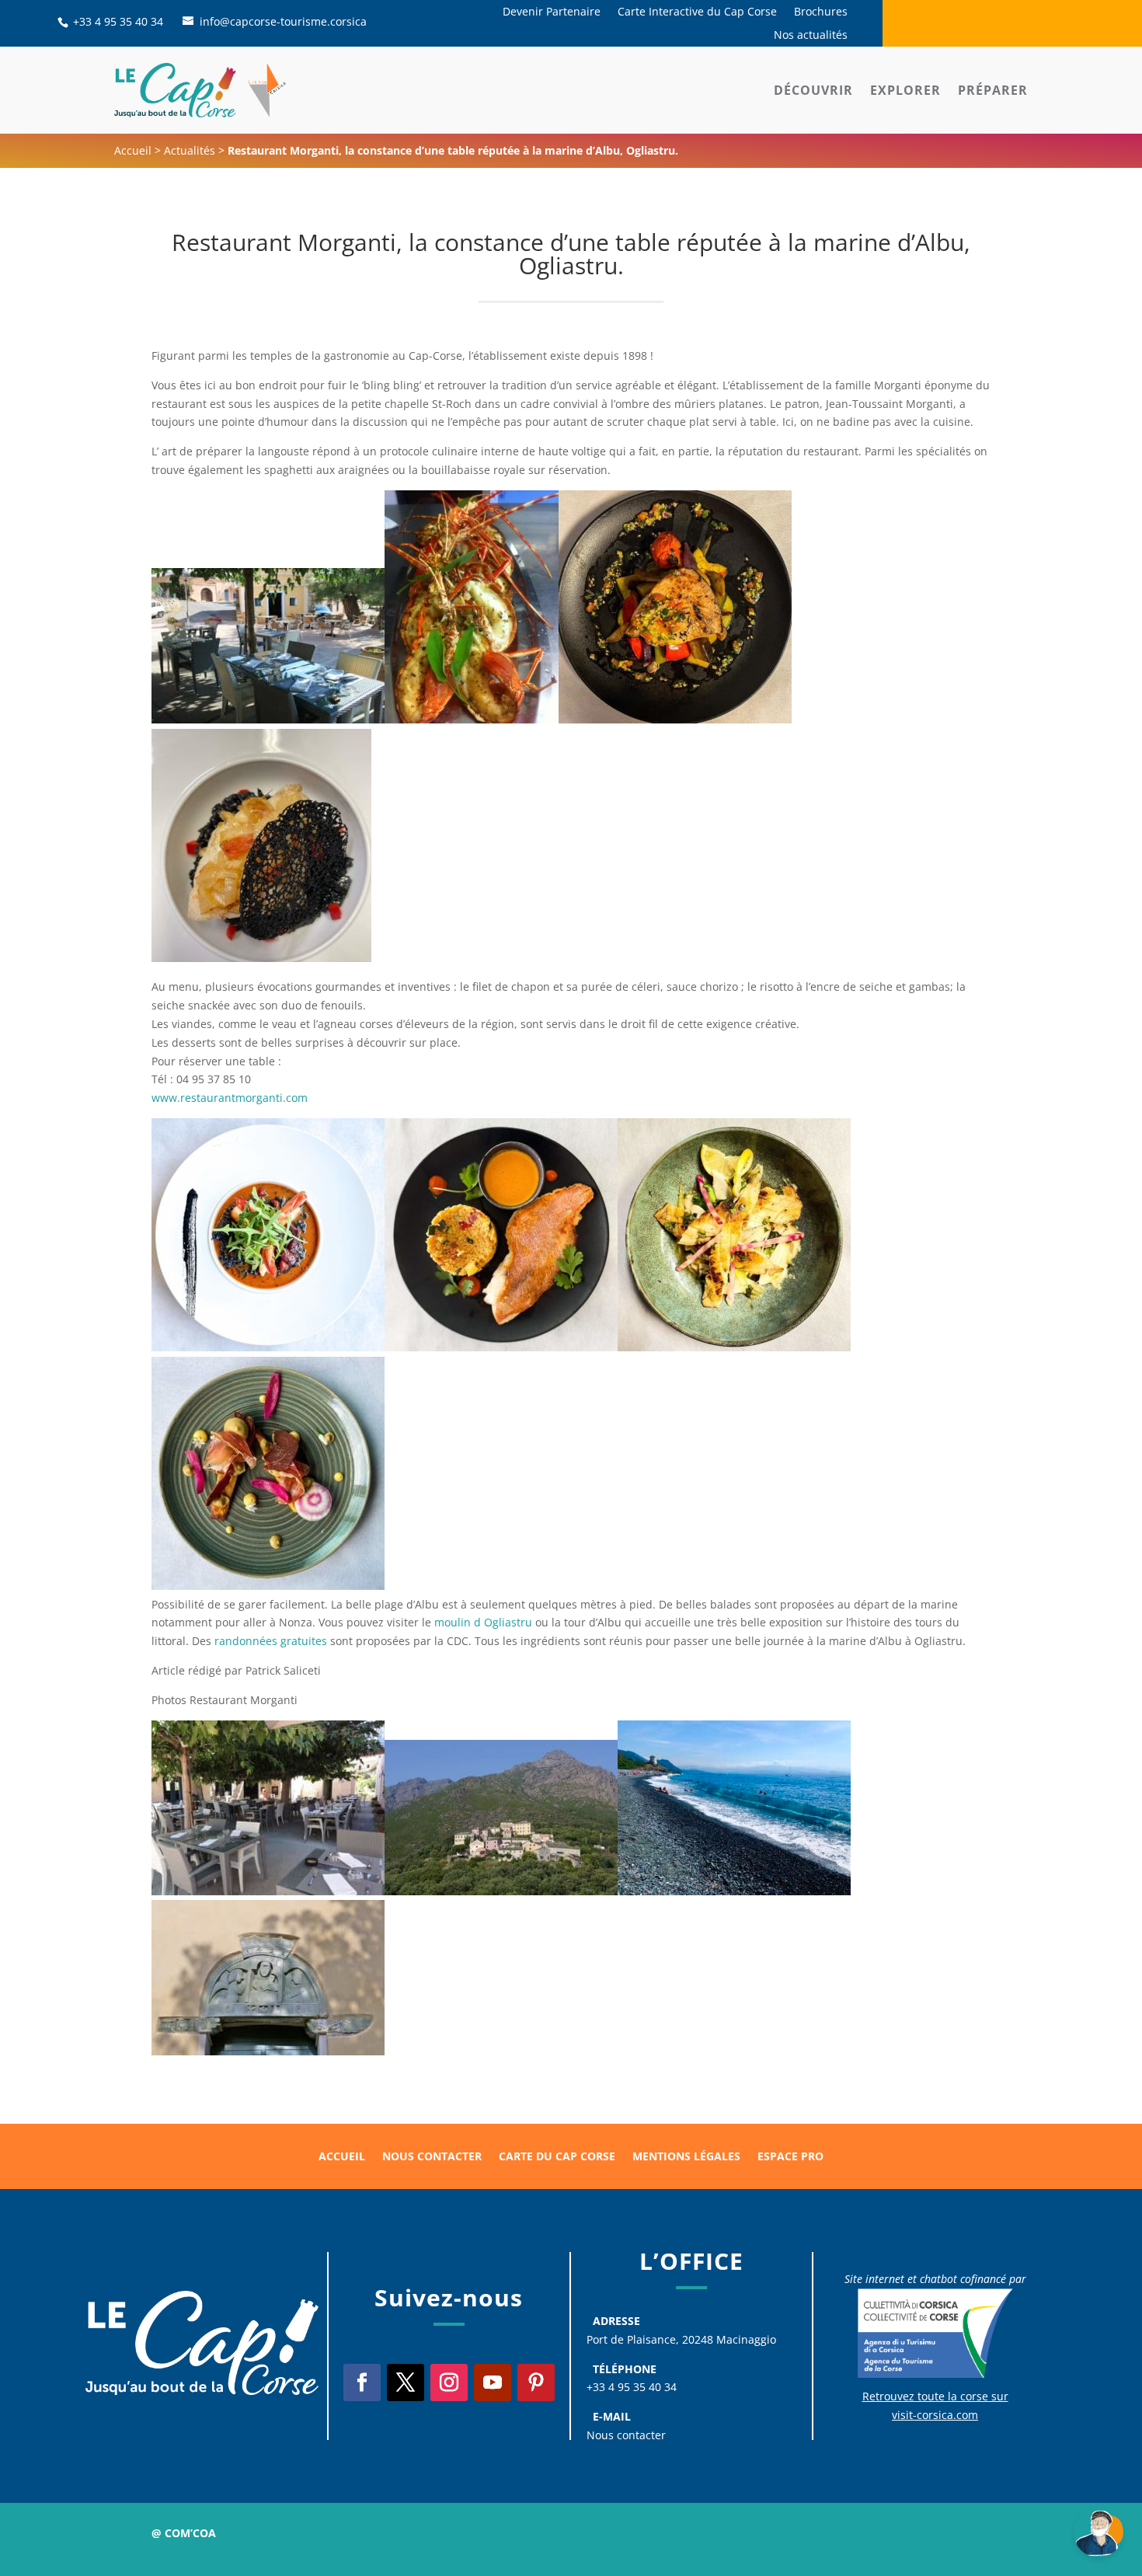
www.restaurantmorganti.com (230, 1098)
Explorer (905, 90)
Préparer (993, 90)
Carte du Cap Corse (557, 2157)
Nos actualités (811, 36)
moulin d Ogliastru (482, 1622)
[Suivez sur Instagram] (449, 2383)
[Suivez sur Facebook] (362, 2383)
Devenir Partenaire (552, 12)
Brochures (821, 12)
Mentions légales (686, 2157)
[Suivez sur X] (406, 2383)
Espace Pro (790, 2157)
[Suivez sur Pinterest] (536, 2383)
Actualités (190, 150)
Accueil (133, 150)
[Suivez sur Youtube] (493, 2383)
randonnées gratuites (271, 1641)
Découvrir (813, 90)
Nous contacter (432, 2157)
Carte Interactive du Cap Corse (697, 12)
